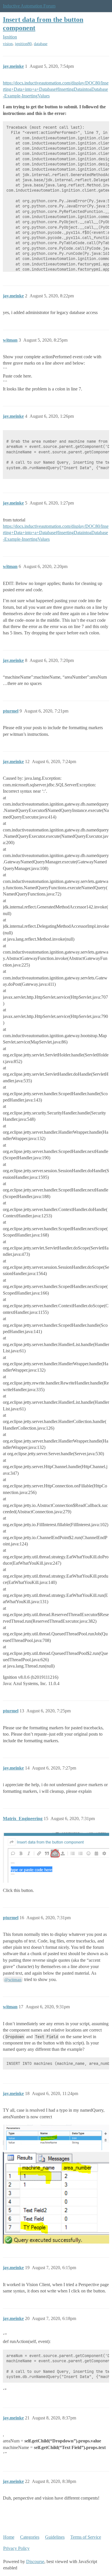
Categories (30, 2537)
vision (8, 44)
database (41, 44)
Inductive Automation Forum (29, 6)
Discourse (35, 2561)
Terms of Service (86, 2537)
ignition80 (23, 44)
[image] (56, 2137)
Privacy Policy (16, 2548)
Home (9, 2537)
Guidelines (55, 2537)
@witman (13, 1980)
